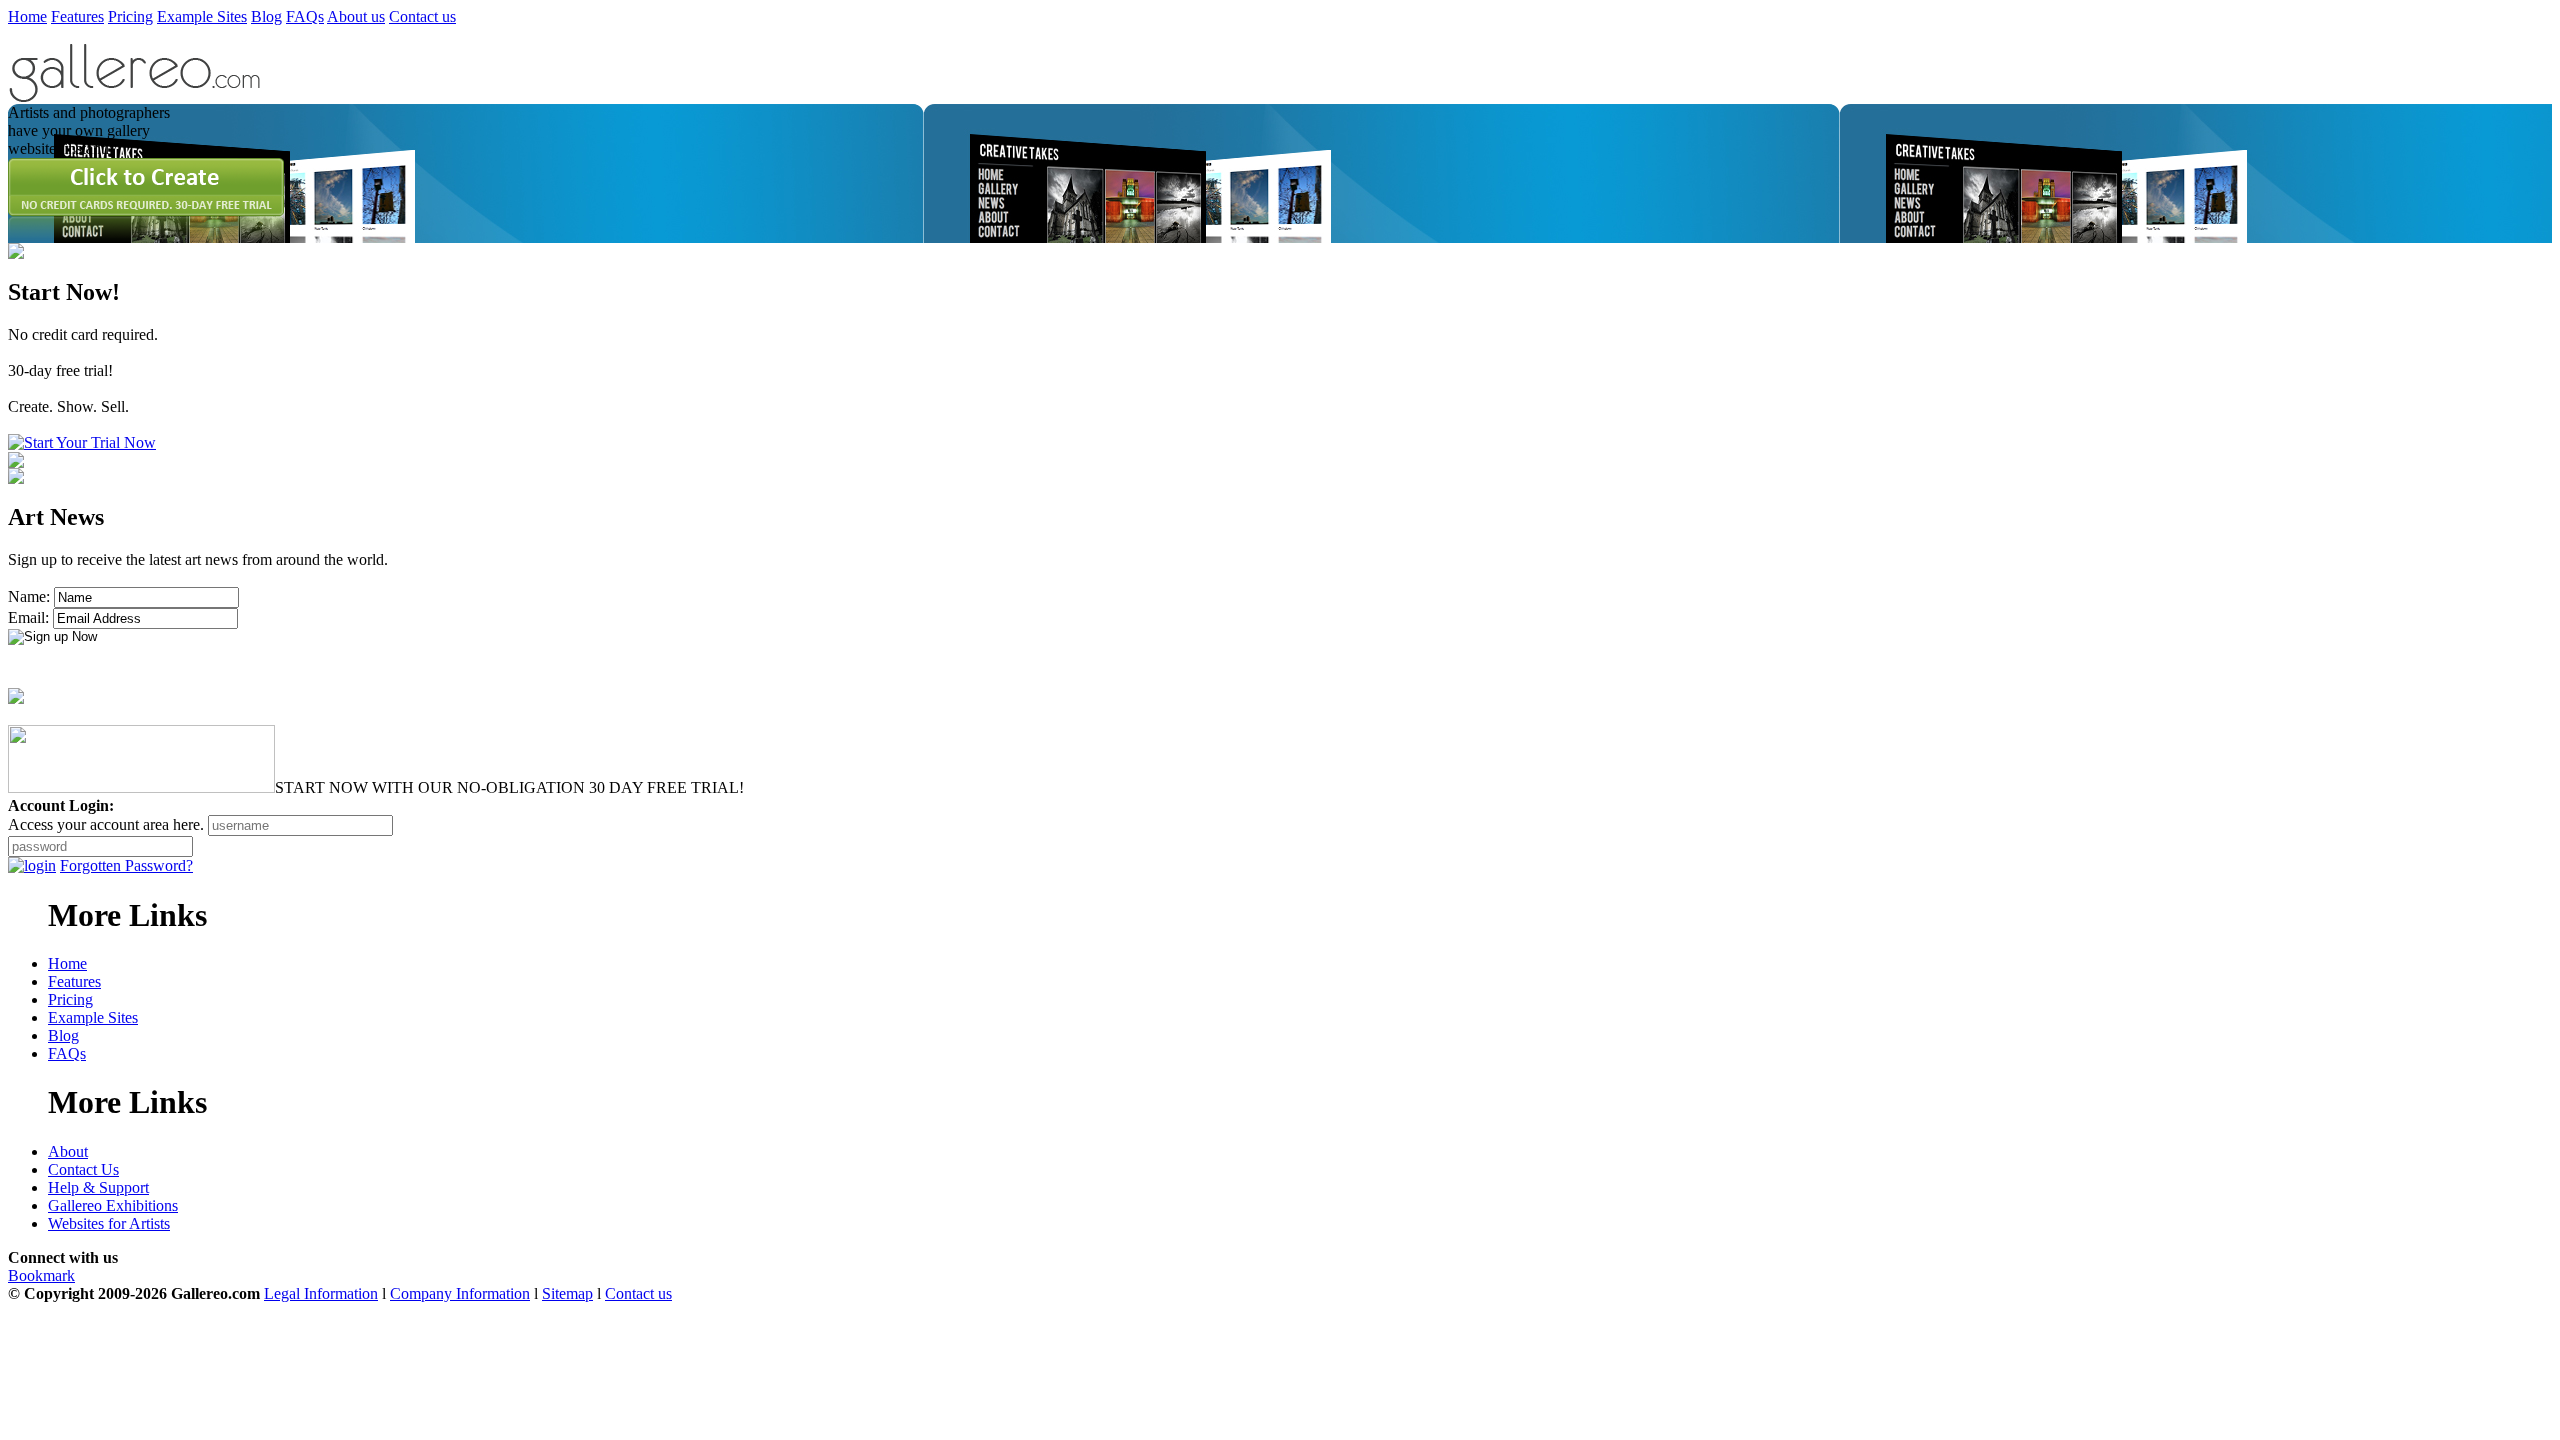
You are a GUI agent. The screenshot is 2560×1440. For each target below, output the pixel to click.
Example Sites (202, 16)
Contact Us (83, 1169)
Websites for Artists (109, 1223)
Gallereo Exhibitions (113, 1205)
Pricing (130, 16)
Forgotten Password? (126, 865)
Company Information (460, 1293)
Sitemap (567, 1293)
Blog (266, 16)
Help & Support (98, 1187)
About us (356, 16)
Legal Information (321, 1293)
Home (27, 16)
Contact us (422, 16)
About (68, 1151)
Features (77, 16)
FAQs (305, 16)
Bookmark (41, 1275)
